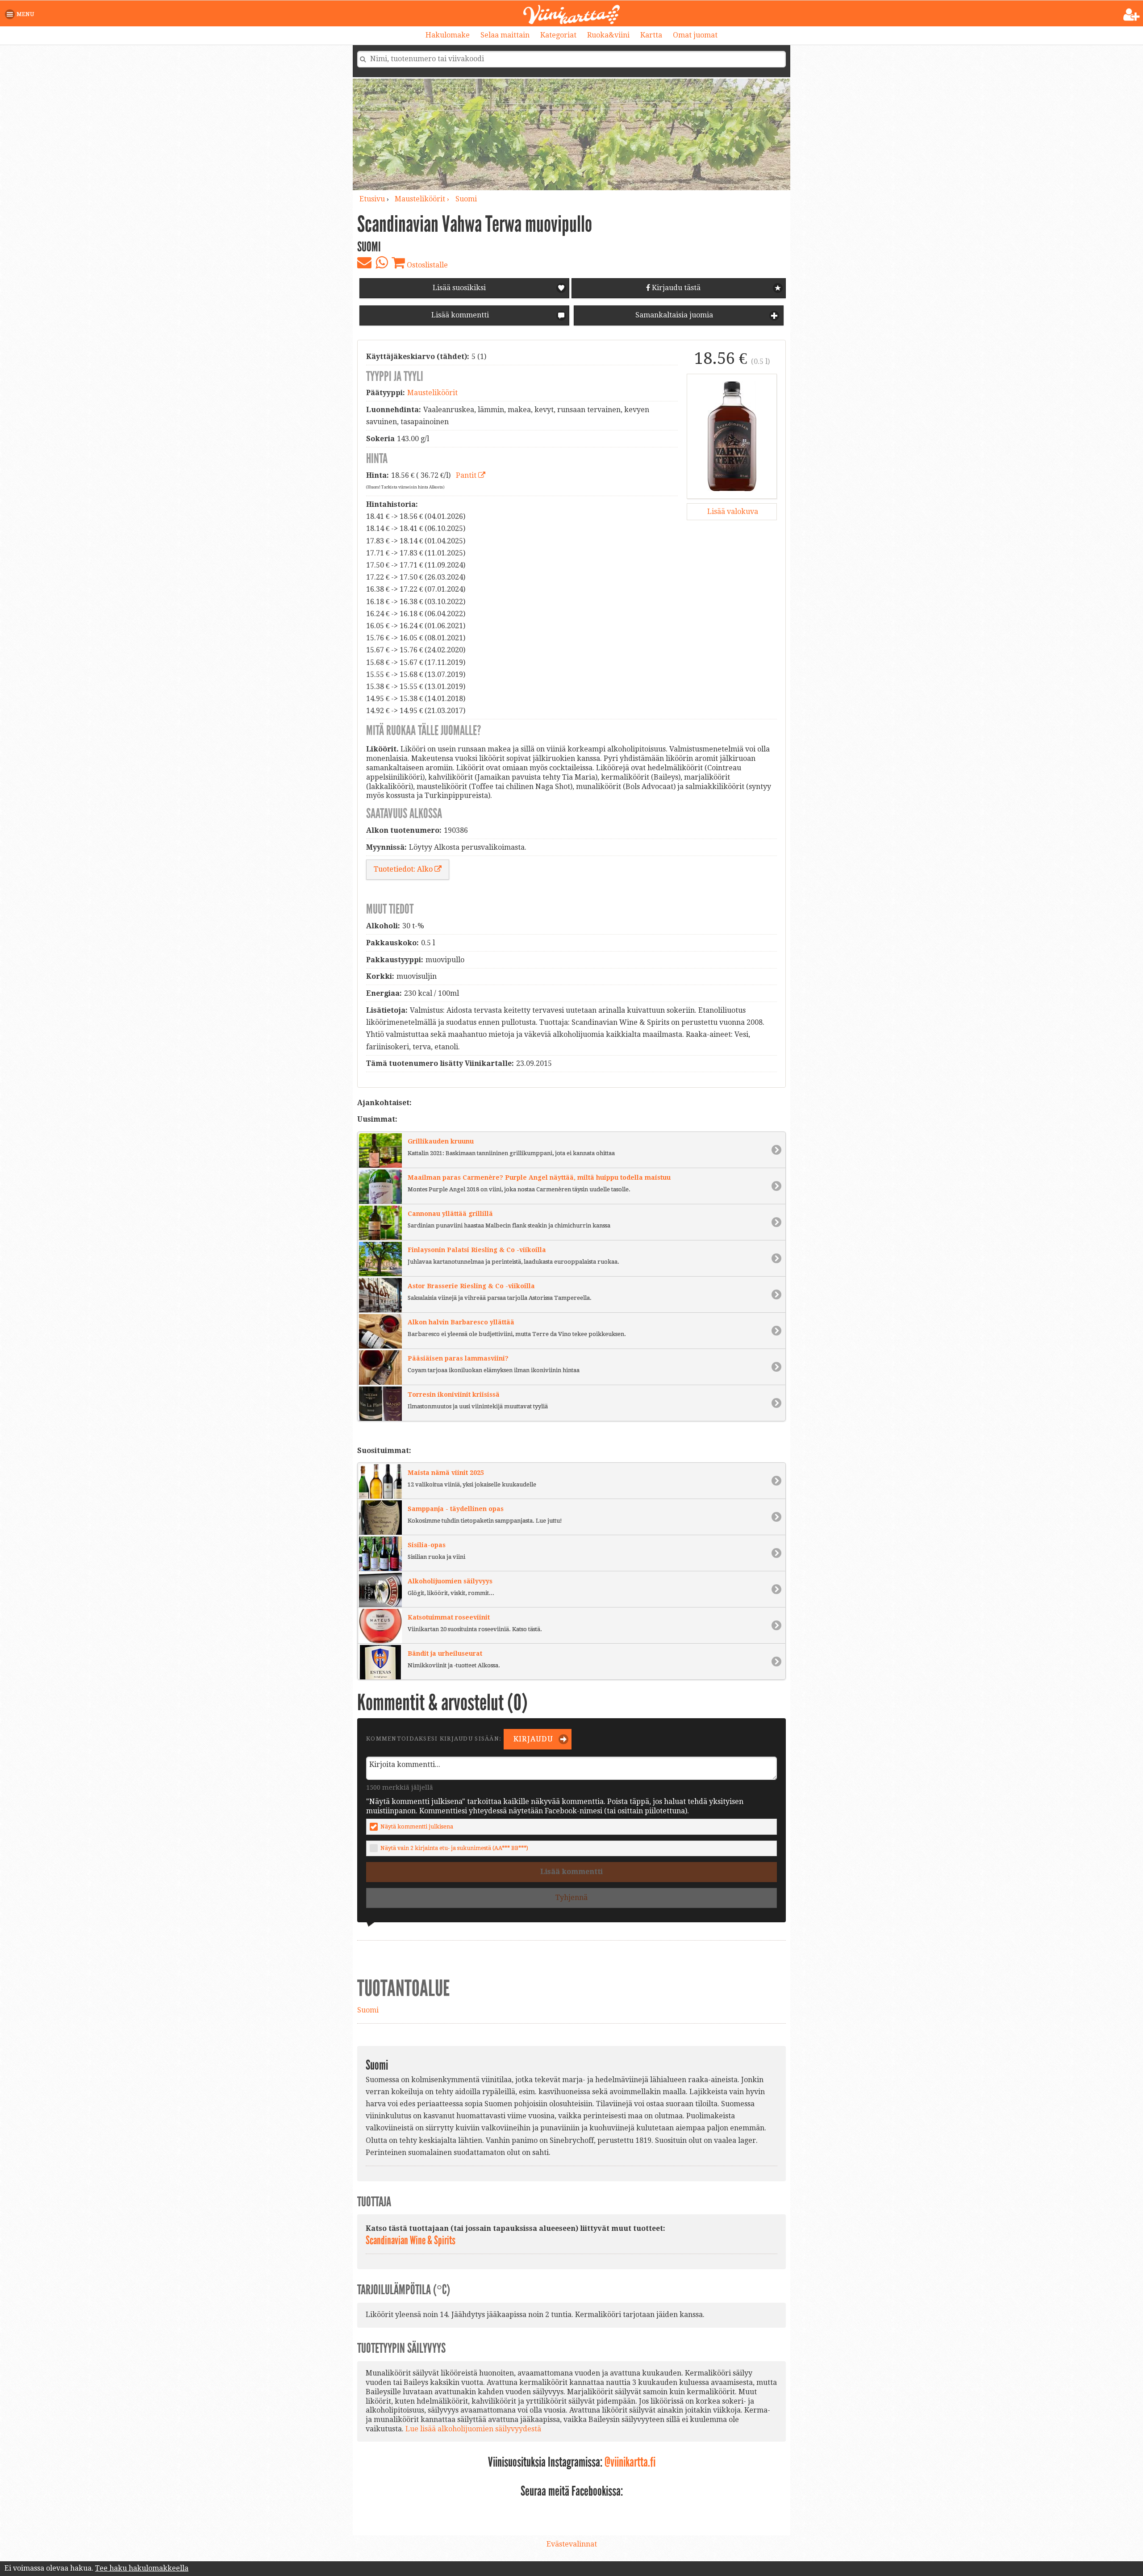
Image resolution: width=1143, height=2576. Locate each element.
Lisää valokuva (732, 511)
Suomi (466, 199)
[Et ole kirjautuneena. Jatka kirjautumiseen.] (1132, 15)
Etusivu (372, 199)
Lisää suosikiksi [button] (459, 288)
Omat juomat (695, 35)
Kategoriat (558, 35)
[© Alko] (732, 436)
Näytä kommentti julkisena (417, 1827)
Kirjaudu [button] (532, 1739)
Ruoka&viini (608, 35)
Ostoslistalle (426, 265)
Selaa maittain (505, 35)
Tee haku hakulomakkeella (142, 2568)
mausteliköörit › (423, 199)
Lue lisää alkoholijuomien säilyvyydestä (473, 2429)
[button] (21, 14)
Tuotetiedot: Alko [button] (404, 869)
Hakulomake (448, 35)
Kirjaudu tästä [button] (675, 288)
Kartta (651, 35)
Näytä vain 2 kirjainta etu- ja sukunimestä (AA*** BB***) (454, 1848)
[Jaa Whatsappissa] (382, 263)
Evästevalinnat (572, 2544)
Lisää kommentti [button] (459, 315)
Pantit (467, 475)
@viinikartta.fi (630, 2462)
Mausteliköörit (432, 393)
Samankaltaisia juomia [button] (673, 315)
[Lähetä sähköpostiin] (364, 263)
